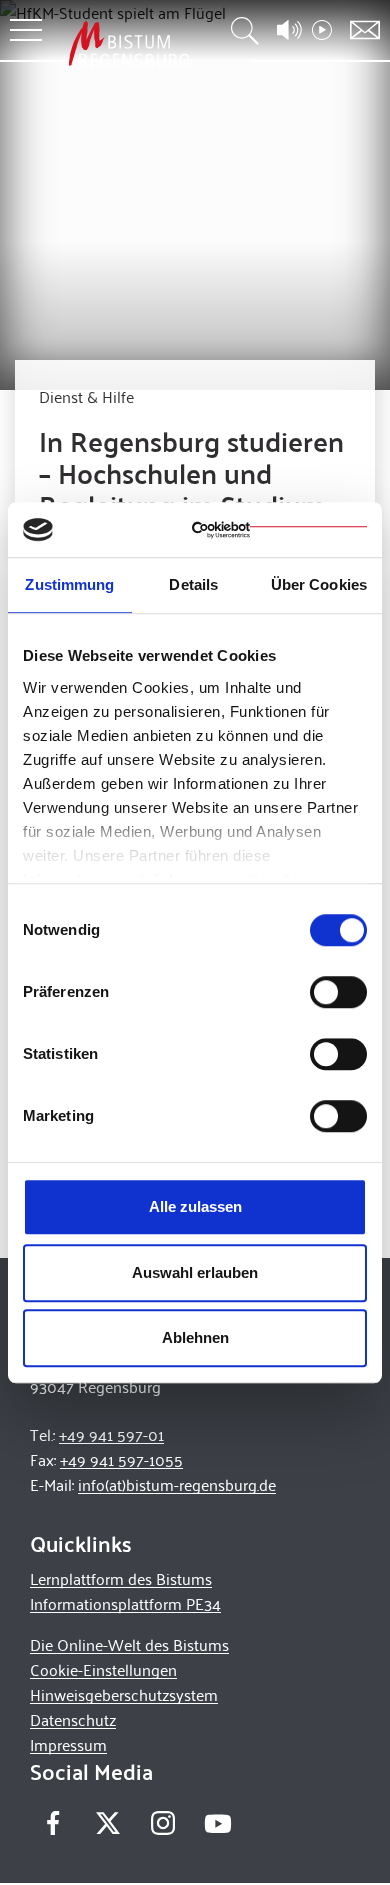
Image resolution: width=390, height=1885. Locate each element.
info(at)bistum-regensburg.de (177, 1484)
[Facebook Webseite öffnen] (52, 1823)
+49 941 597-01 (111, 1434)
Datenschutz (73, 1719)
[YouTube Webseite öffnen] (217, 1821)
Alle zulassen (195, 1206)
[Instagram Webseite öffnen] (162, 1823)
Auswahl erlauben (195, 1272)
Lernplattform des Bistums (121, 1578)
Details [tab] (193, 584)
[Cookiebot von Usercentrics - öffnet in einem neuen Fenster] (279, 530)
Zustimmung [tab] (69, 584)
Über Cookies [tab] (319, 584)
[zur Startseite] (129, 43)
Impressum (68, 1744)
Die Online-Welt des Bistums (129, 1644)
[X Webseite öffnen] (107, 1823)
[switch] (338, 992)
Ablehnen (195, 1337)
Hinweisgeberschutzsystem (124, 1694)
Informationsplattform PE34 (125, 1603)
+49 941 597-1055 (121, 1459)
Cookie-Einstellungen (103, 1669)
